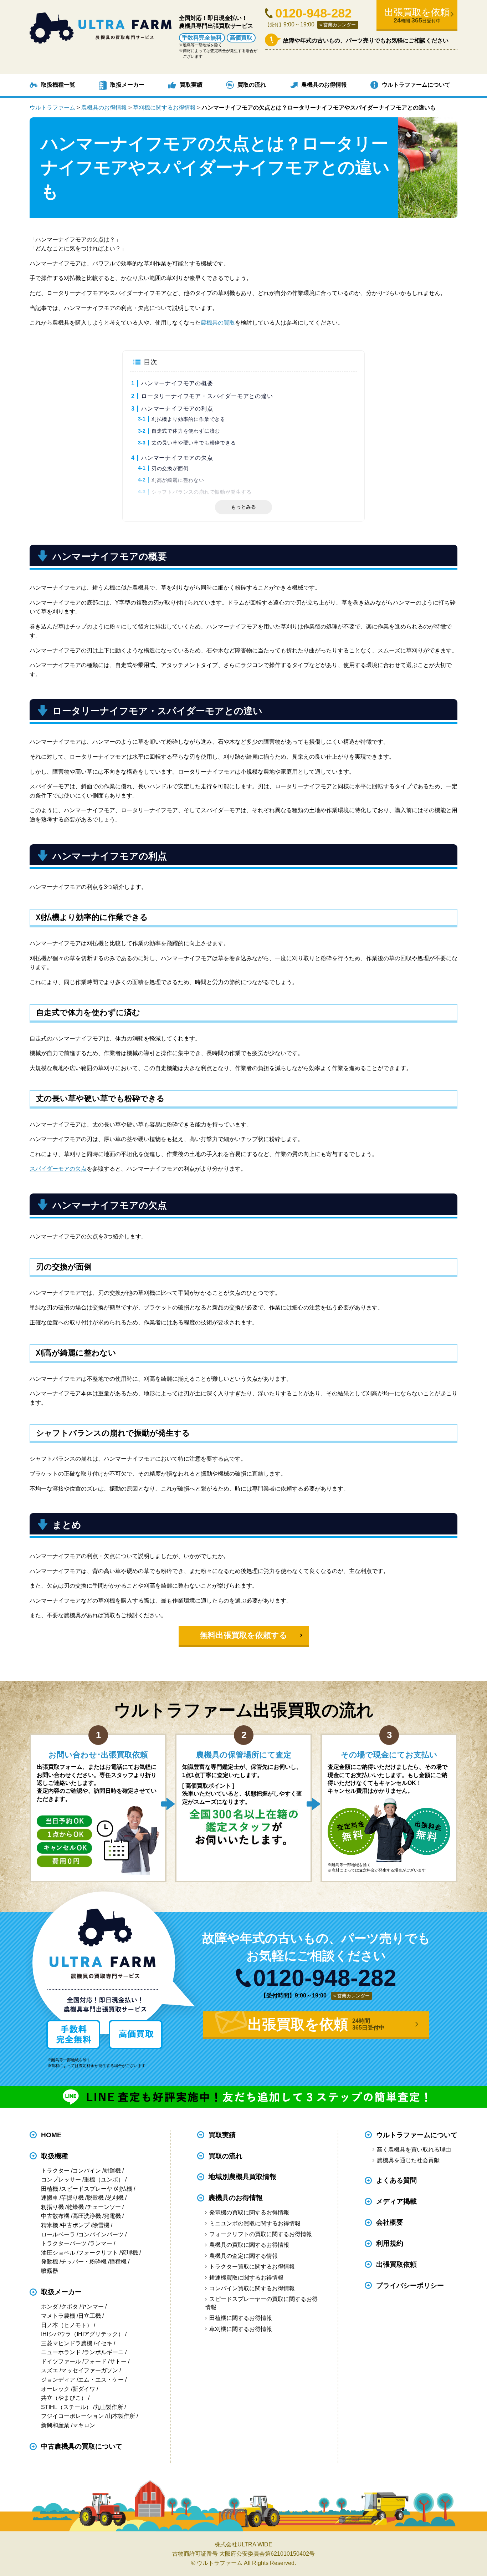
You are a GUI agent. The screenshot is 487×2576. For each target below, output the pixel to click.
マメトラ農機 (58, 2316)
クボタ (70, 2307)
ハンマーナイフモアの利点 (177, 409)
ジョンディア (58, 2380)
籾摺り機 (52, 2207)
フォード (95, 2361)
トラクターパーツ (64, 2243)
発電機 (112, 2216)
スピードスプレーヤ (87, 2189)
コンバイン (87, 2171)
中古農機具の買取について (82, 2446)
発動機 (50, 2262)
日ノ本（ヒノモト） (67, 2325)
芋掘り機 (72, 2198)
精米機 (50, 2225)
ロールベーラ (58, 2234)
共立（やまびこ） (64, 2398)
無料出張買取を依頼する (244, 1635)
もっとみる (243, 507)
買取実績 (191, 85)
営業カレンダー (340, 25)
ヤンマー (92, 2307)
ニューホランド (61, 2352)
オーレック (55, 2389)
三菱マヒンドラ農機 (67, 2343)
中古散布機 (55, 2216)
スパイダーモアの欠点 (58, 1169)
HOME (51, 2135)
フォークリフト (98, 2253)
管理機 (129, 2253)
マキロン (84, 2425)
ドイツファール (61, 2361)
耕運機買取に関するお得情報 (246, 2278)
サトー (118, 2361)
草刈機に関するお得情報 (240, 2329)
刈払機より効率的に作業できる (188, 419)
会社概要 (390, 2222)
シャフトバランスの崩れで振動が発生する (202, 492)
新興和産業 (55, 2425)
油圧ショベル (58, 2253)
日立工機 (89, 2316)
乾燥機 (75, 2207)
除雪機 (101, 2225)
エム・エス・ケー (101, 2380)
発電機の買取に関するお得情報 (249, 2212)
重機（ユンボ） (104, 2180)
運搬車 (50, 2198)
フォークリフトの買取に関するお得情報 (260, 2234)
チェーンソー (104, 2207)
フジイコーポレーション (72, 2416)
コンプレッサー (61, 2180)
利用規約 (390, 2243)
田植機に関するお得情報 (240, 2318)
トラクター (55, 2171)
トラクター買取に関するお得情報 (252, 2267)
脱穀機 (95, 2198)
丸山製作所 (109, 2407)
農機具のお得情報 (324, 85)
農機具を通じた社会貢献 (408, 2160)
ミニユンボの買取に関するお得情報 (255, 2223)
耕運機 (112, 2171)
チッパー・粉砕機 (84, 2262)
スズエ (50, 2370)
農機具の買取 (218, 323)
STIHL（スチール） (66, 2407)
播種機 (118, 2262)
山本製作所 (121, 2416)
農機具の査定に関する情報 (243, 2256)
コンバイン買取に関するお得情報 (252, 2288)
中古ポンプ (75, 2225)
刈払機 (124, 2189)
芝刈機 (115, 2198)
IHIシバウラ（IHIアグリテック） (82, 2334)
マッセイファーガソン (89, 2370)
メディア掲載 (396, 2201)
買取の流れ (252, 85)
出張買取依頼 (396, 2264)
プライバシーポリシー (410, 2285)
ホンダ (50, 2307)
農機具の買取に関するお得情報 (249, 2245)
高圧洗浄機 (87, 2216)
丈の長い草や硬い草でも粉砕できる (194, 443)
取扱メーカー (127, 85)
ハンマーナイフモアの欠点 (177, 458)
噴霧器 (50, 2271)
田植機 (50, 2189)
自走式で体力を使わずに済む (186, 431)
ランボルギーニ (104, 2352)
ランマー (101, 2243)
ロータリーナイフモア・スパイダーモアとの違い (207, 396)
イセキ (104, 2343)
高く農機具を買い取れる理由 (414, 2150)
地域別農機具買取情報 (242, 2177)
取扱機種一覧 (58, 85)
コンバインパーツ (101, 2234)
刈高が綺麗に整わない (178, 480)
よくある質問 (396, 2180)
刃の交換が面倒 (170, 468)
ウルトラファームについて (416, 85)
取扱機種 (55, 2156)
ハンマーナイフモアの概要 (177, 383)
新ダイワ (84, 2389)
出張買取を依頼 (417, 16)
